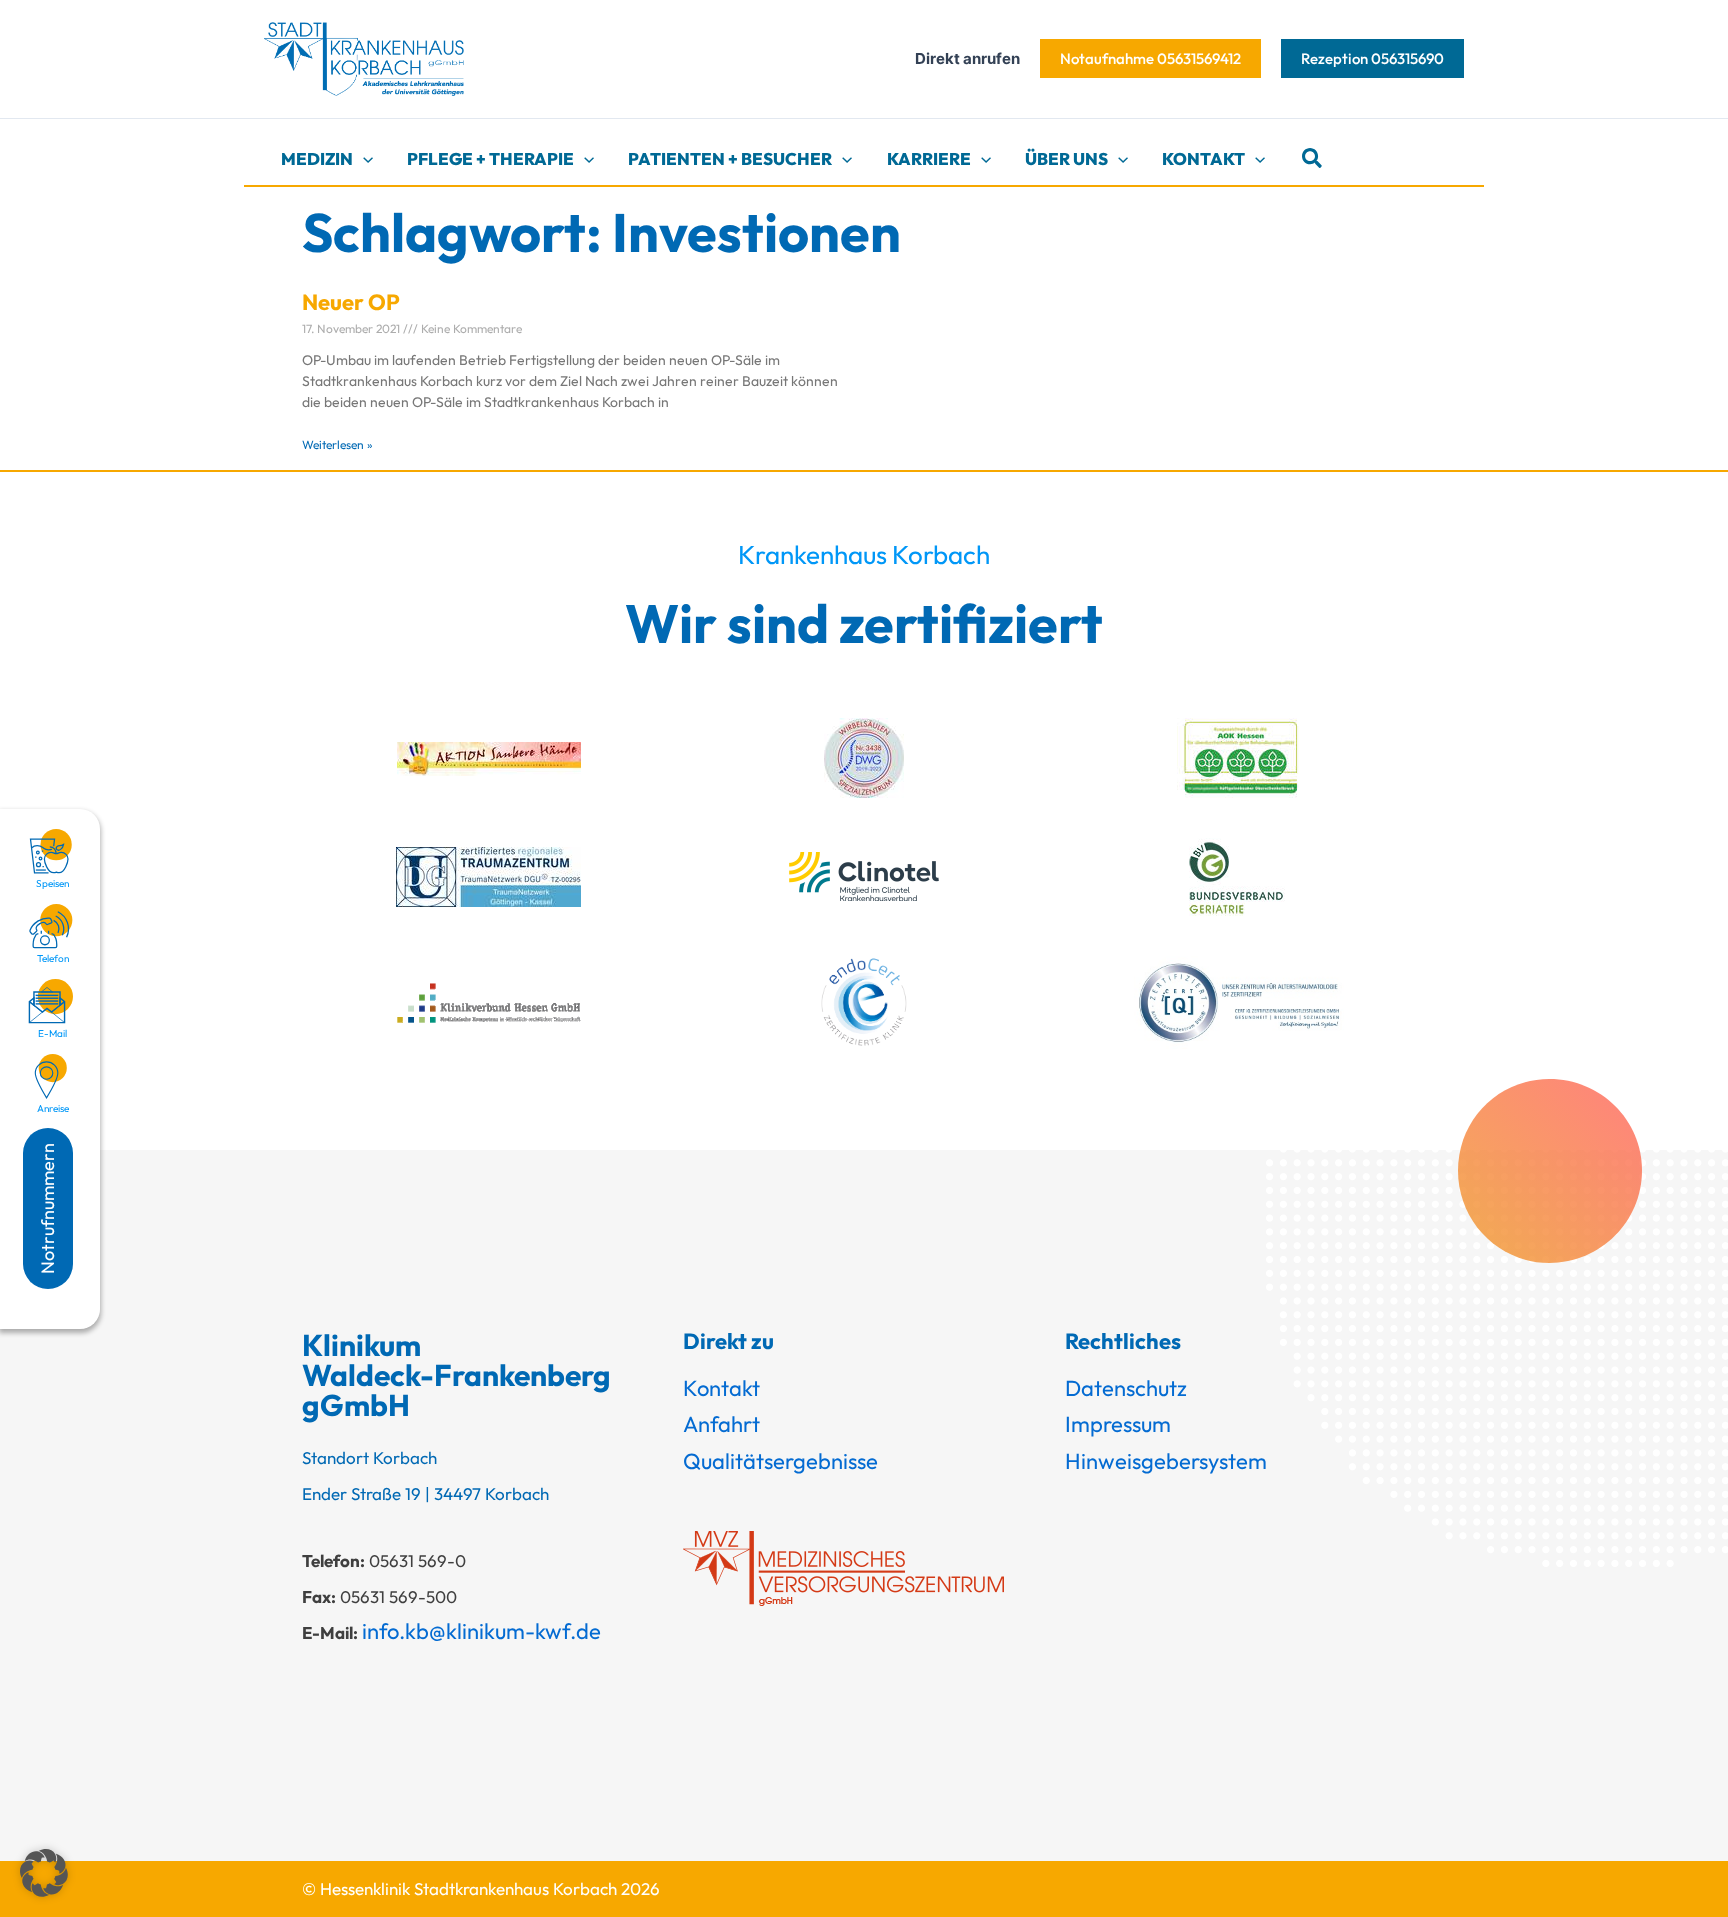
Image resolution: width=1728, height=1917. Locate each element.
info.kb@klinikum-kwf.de (481, 1631)
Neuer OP (351, 302)
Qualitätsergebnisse (780, 1461)
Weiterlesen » (337, 444)
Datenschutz (1126, 1388)
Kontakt (721, 1388)
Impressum (1118, 1424)
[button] (1150, 58)
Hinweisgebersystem (1166, 1461)
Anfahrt (721, 1424)
